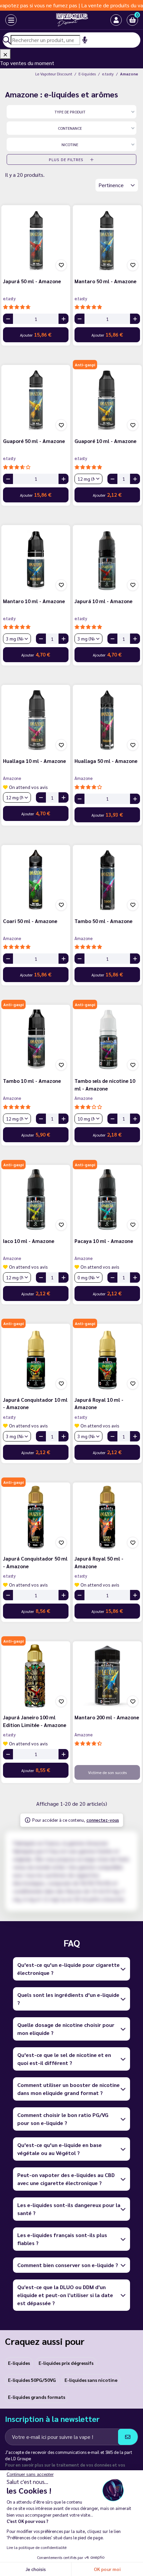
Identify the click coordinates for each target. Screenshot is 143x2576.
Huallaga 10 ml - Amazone (34, 761)
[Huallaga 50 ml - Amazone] (107, 719)
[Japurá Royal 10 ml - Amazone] (107, 1358)
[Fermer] (5, 54)
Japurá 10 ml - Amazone (103, 601)
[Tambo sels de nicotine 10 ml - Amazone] (107, 1039)
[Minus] (8, 319)
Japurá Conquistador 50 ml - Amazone (35, 1562)
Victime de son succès (107, 1772)
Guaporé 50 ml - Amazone (34, 441)
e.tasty (9, 298)
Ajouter (36, 334)
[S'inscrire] (128, 2437)
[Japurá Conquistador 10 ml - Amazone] (36, 1358)
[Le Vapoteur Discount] (66, 20)
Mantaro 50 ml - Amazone (105, 281)
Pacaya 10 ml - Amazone (104, 1241)
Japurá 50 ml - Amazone (32, 281)
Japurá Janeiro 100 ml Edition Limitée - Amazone (35, 1721)
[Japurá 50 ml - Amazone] (36, 240)
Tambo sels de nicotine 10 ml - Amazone (105, 1085)
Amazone (12, 778)
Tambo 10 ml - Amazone (32, 1081)
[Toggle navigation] (6, 20)
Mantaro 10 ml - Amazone (34, 601)
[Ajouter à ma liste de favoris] (61, 265)
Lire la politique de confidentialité (37, 2547)
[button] (132, 20)
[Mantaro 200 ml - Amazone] (107, 1676)
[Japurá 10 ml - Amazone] (107, 560)
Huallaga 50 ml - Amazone (106, 761)
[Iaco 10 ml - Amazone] (36, 1199)
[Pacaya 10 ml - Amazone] (107, 1199)
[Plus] (64, 319)
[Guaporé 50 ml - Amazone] (36, 399)
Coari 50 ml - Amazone (30, 921)
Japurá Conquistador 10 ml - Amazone (35, 1403)
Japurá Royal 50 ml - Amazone (99, 1562)
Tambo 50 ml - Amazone (103, 921)
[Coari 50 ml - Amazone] (36, 880)
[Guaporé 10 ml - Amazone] (107, 399)
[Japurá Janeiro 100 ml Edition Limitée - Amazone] (36, 1676)
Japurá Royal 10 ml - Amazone (99, 1403)
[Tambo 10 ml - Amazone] (36, 1039)
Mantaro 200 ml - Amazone (107, 1717)
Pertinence (112, 185)
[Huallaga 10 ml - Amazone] (36, 719)
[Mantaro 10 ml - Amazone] (36, 560)
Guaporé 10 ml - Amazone (105, 441)
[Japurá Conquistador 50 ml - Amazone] (36, 1517)
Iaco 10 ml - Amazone (29, 1241)
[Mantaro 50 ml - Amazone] (107, 240)
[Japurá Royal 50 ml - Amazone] (107, 1517)
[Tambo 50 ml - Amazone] (107, 880)
